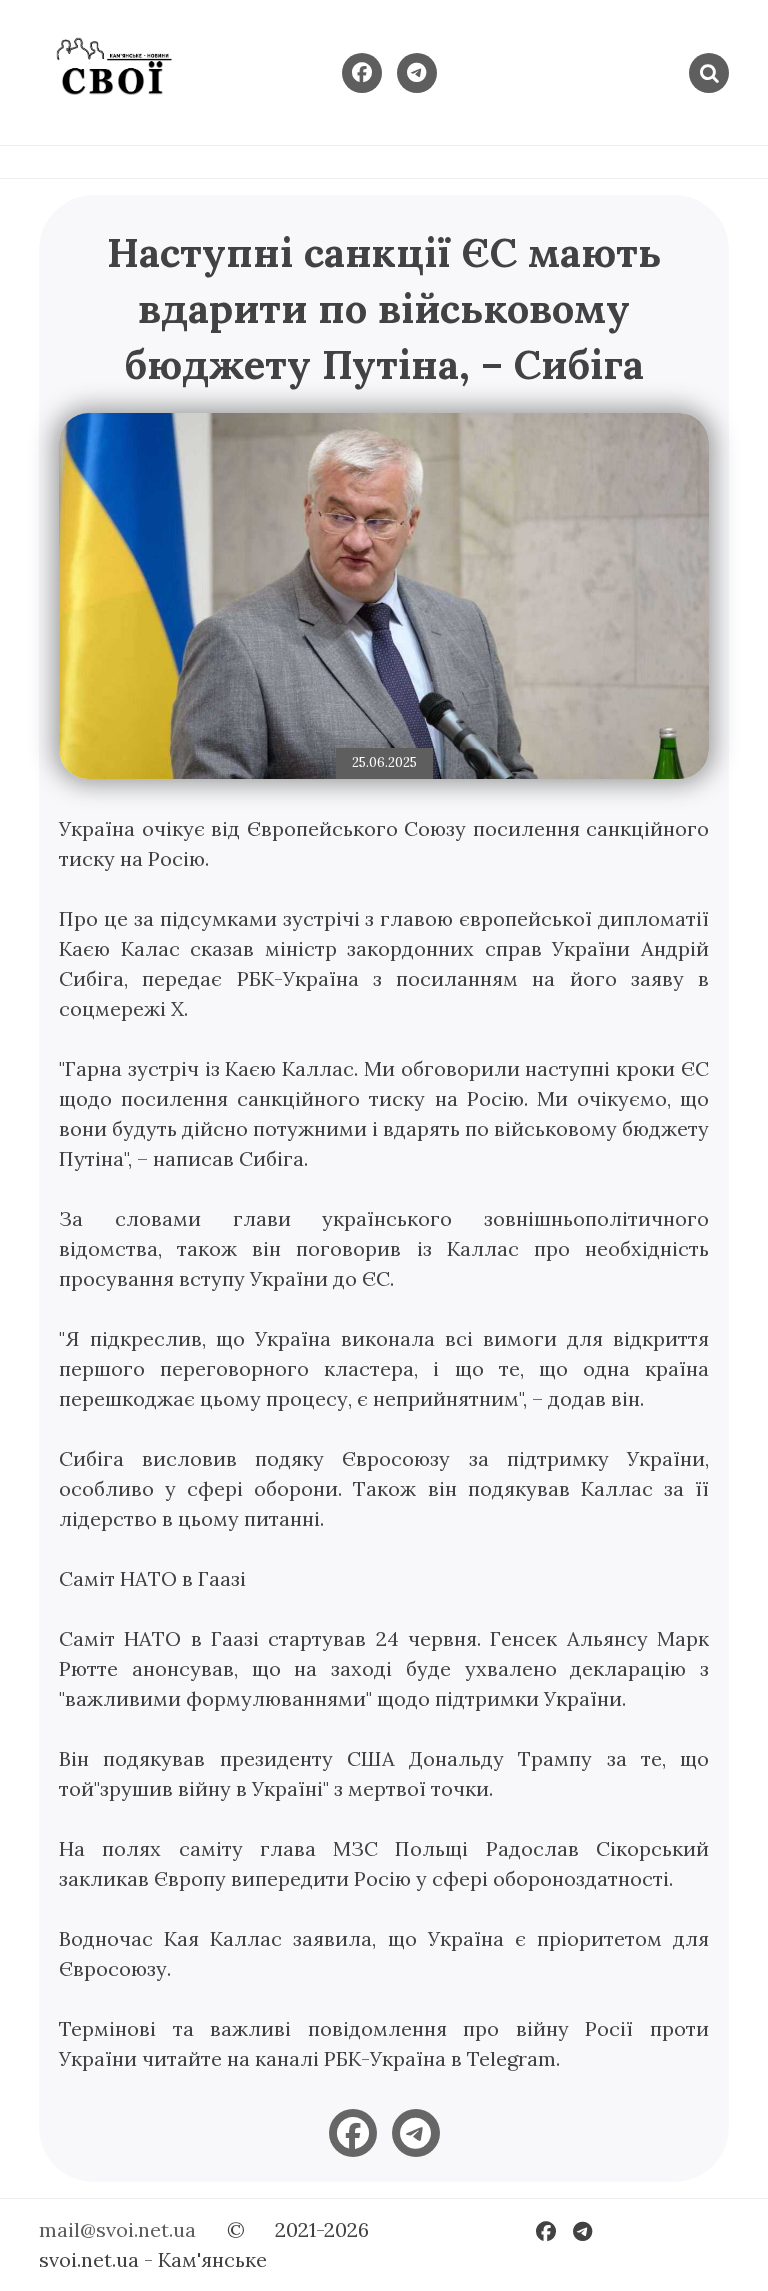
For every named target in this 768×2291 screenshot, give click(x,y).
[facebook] (353, 2133)
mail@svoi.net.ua (117, 2229)
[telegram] (416, 2133)
